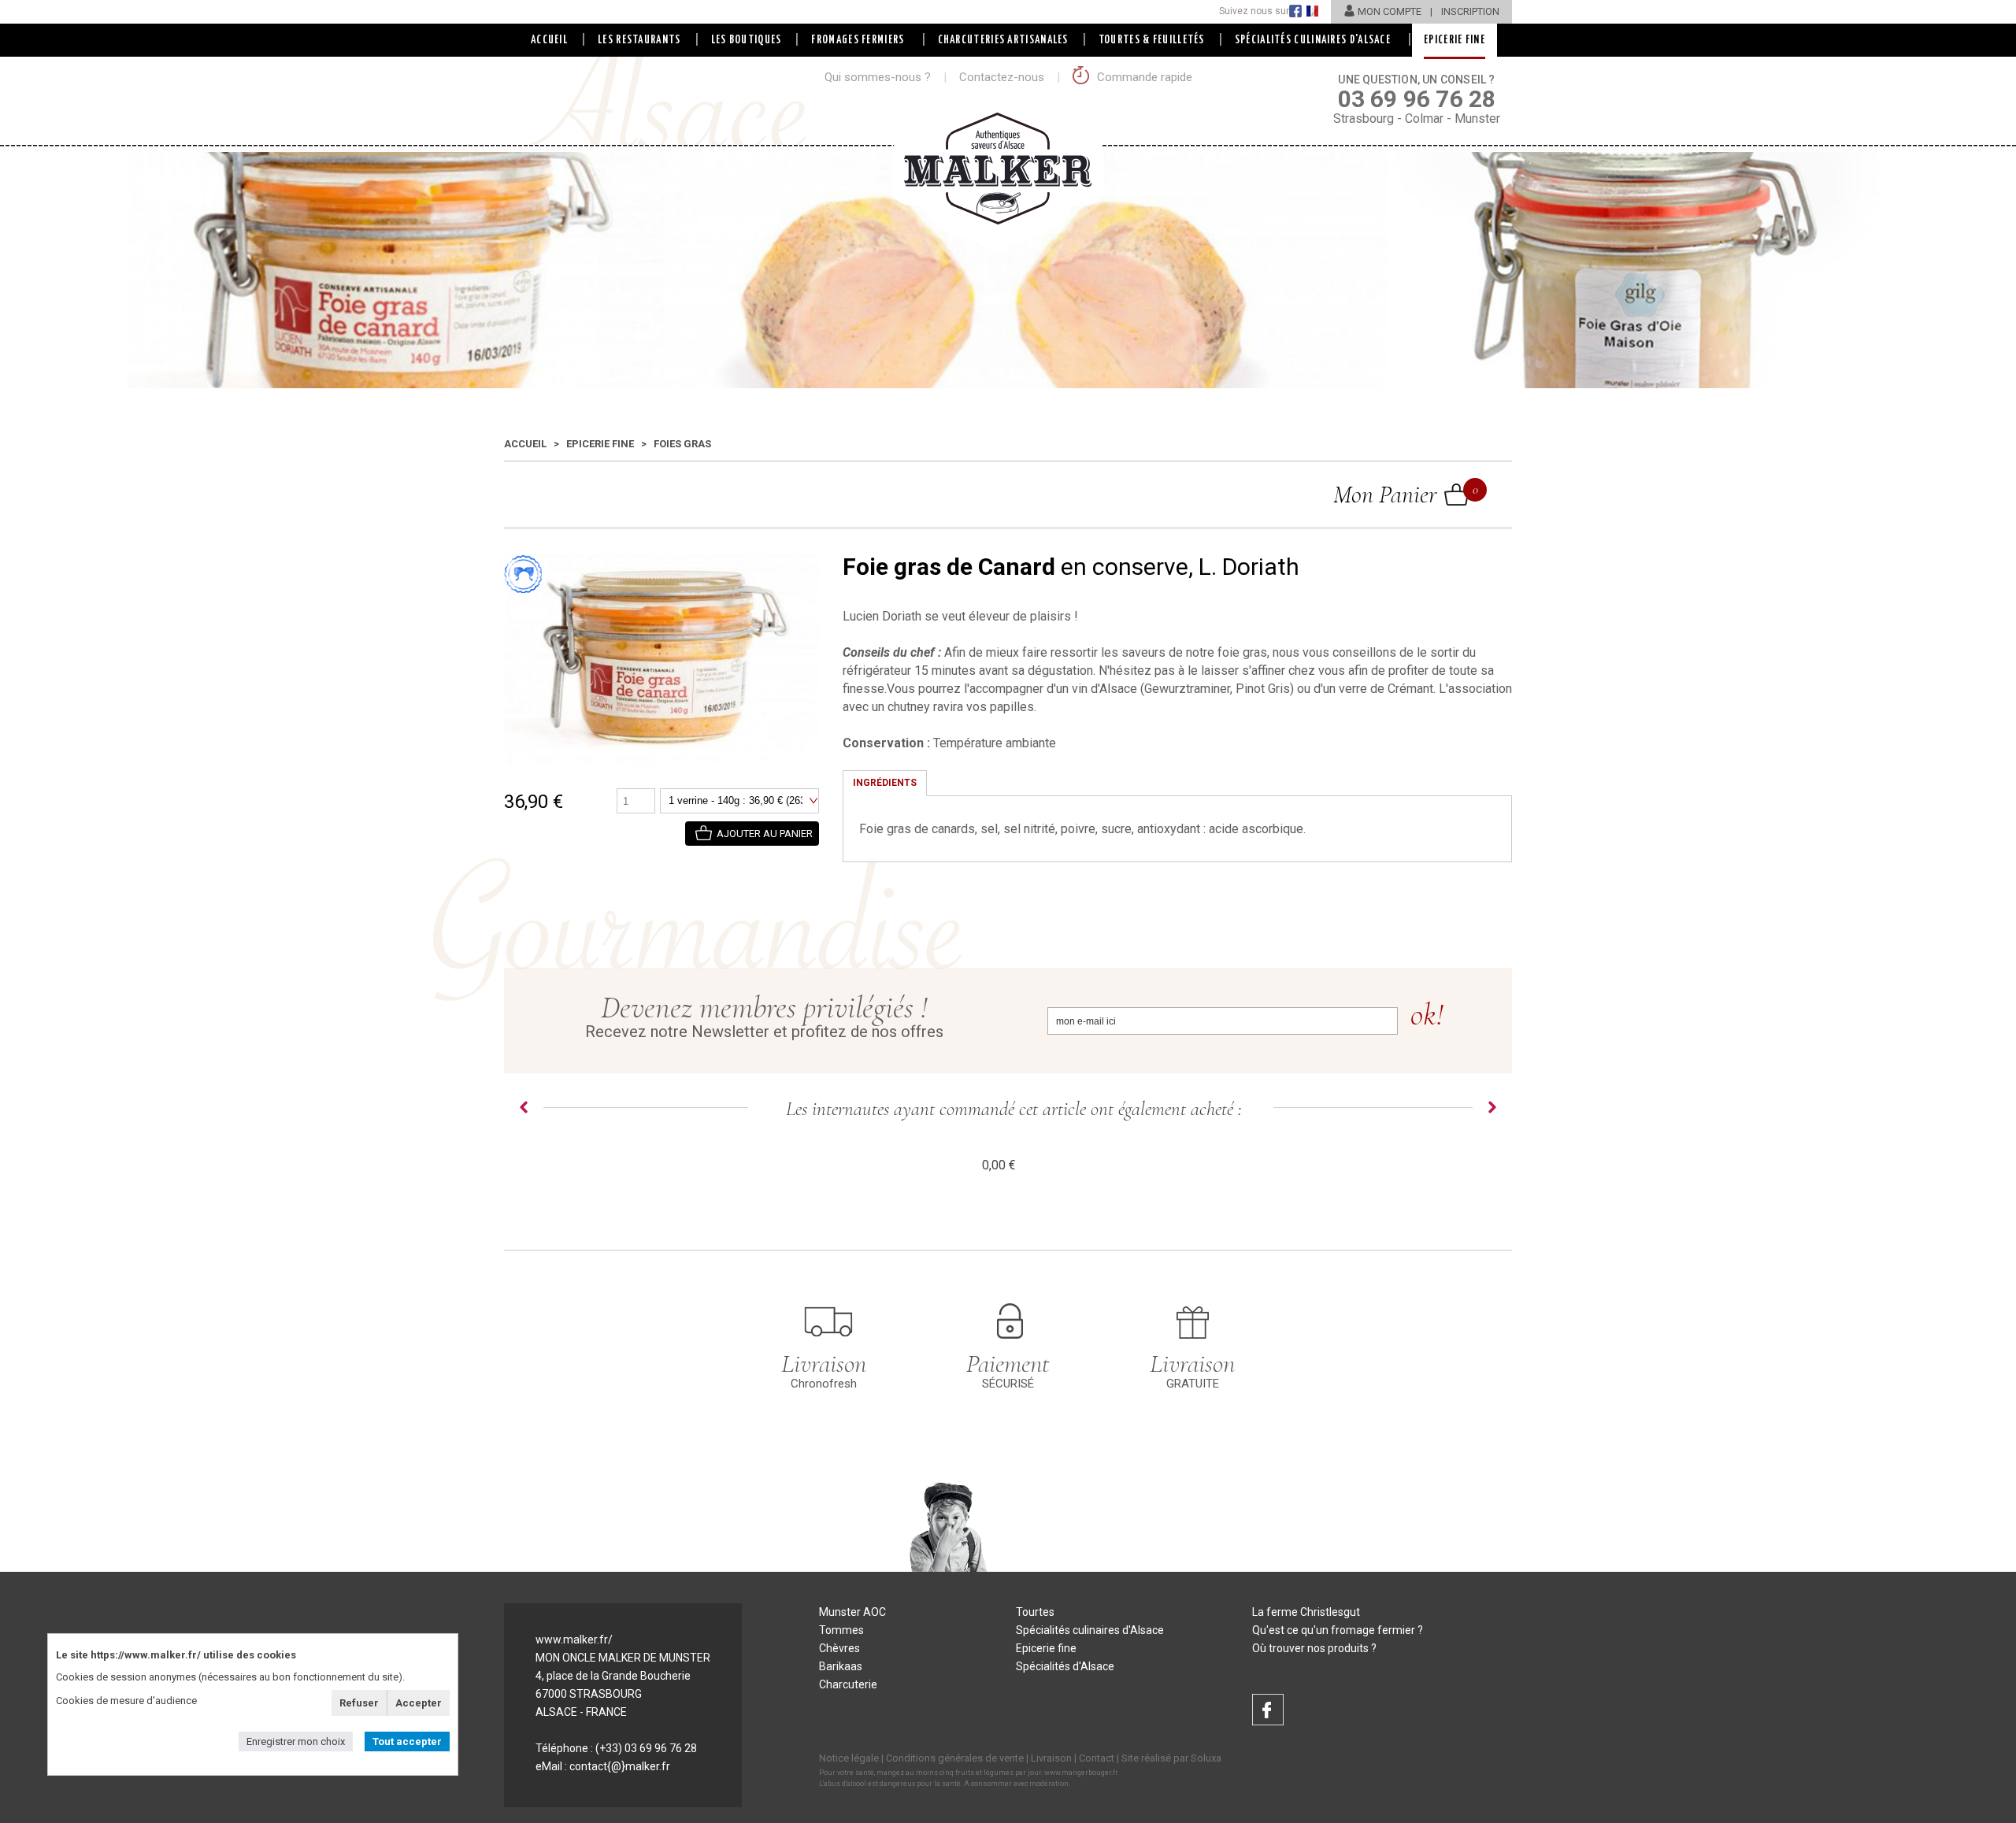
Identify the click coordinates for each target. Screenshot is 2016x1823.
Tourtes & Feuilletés (1152, 40)
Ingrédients (885, 783)
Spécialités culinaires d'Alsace (1090, 1630)
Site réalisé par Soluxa (1171, 1758)
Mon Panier (1401, 494)
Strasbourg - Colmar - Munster (1417, 100)
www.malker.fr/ (574, 1640)
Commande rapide (1143, 77)
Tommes (841, 1630)
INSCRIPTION (1470, 11)
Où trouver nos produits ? (1314, 1648)
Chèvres (839, 1648)
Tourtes (1035, 1612)
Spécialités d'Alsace (1065, 1666)
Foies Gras (682, 444)
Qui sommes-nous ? (878, 77)
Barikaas (841, 1666)
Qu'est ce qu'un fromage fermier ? (1338, 1630)
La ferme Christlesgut (1306, 1612)
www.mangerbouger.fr (1081, 1773)
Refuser (359, 1703)
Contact (1097, 1758)
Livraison (1051, 1758)
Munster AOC (852, 1612)
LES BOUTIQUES (747, 40)
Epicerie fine (600, 444)
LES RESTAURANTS (639, 40)
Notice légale (849, 1758)
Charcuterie (848, 1684)
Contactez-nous (1002, 77)
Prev (524, 1107)
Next (1492, 1107)
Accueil (549, 40)
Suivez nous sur (1254, 11)
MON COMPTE (1390, 11)
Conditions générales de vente (955, 1758)
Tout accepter (407, 1741)
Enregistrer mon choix (296, 1741)
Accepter (419, 1703)
